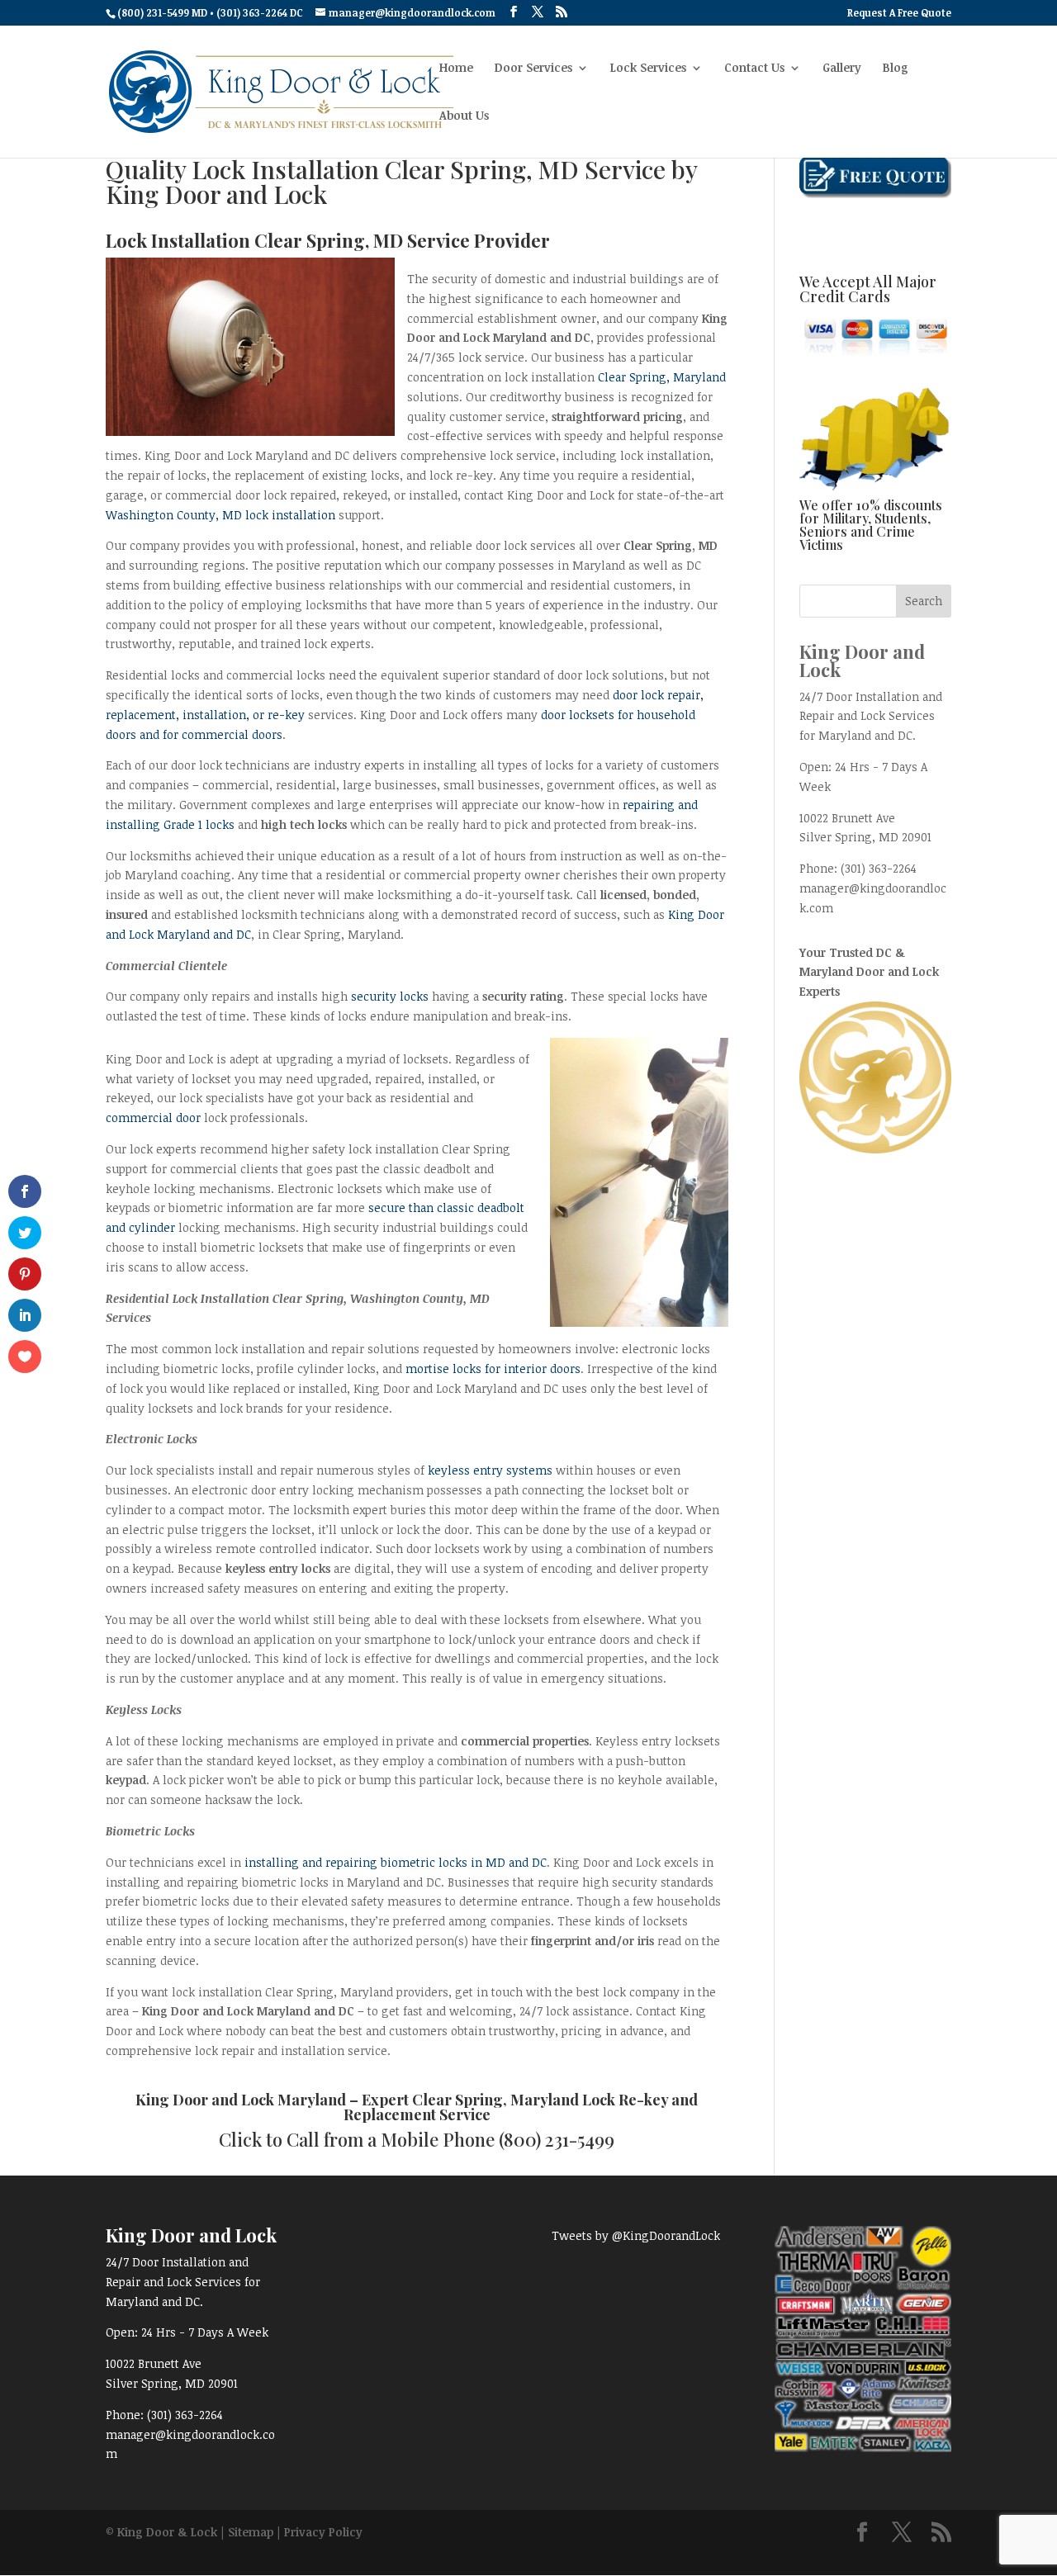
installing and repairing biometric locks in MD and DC (396, 1862)
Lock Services (648, 69)
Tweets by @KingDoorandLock (636, 2235)
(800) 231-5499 (557, 2139)
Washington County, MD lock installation (220, 515)
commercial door (153, 1118)
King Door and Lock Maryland (241, 2100)
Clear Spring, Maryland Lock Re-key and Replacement (521, 2107)
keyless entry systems (490, 1470)
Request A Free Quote (899, 13)
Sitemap (251, 2532)
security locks (390, 996)
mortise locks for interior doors (493, 1368)
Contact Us (754, 69)
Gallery (842, 69)
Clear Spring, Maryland (662, 377)
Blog (896, 69)
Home (456, 69)
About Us (464, 116)
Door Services (533, 69)
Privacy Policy (323, 2532)
